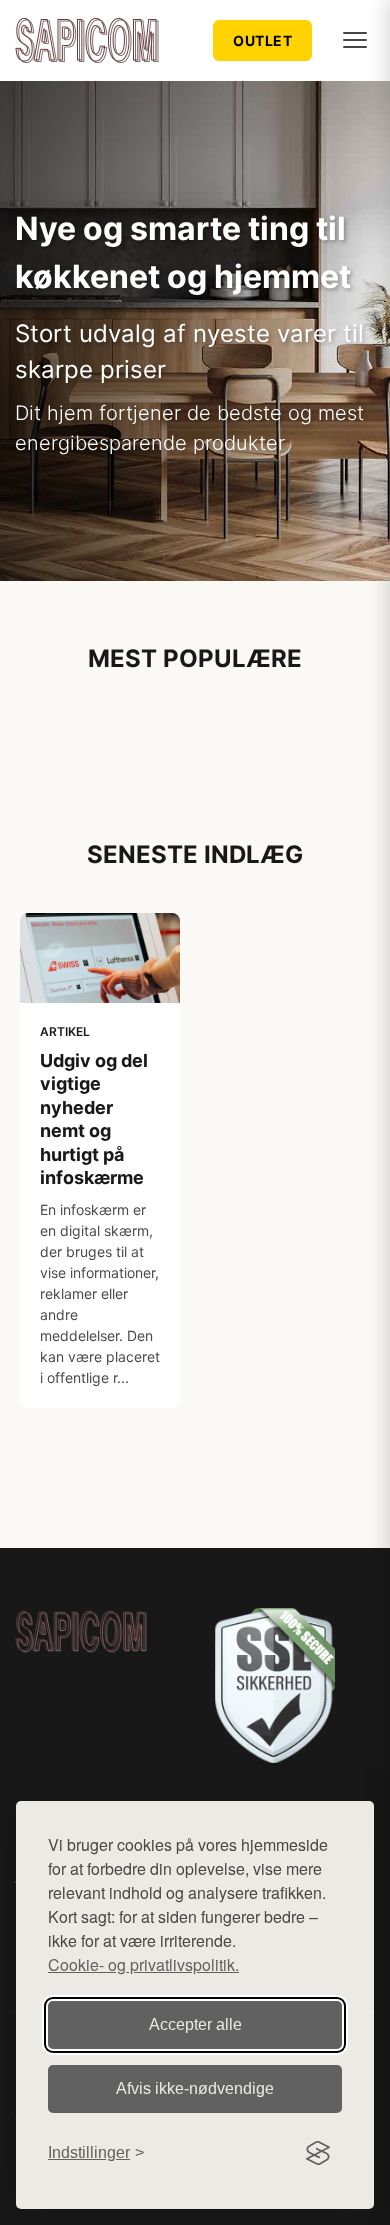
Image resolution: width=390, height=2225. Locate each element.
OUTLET (262, 40)
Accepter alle (195, 2024)
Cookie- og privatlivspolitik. (143, 1964)
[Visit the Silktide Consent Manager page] (318, 2153)
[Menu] (355, 40)
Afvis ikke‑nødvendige (195, 2088)
